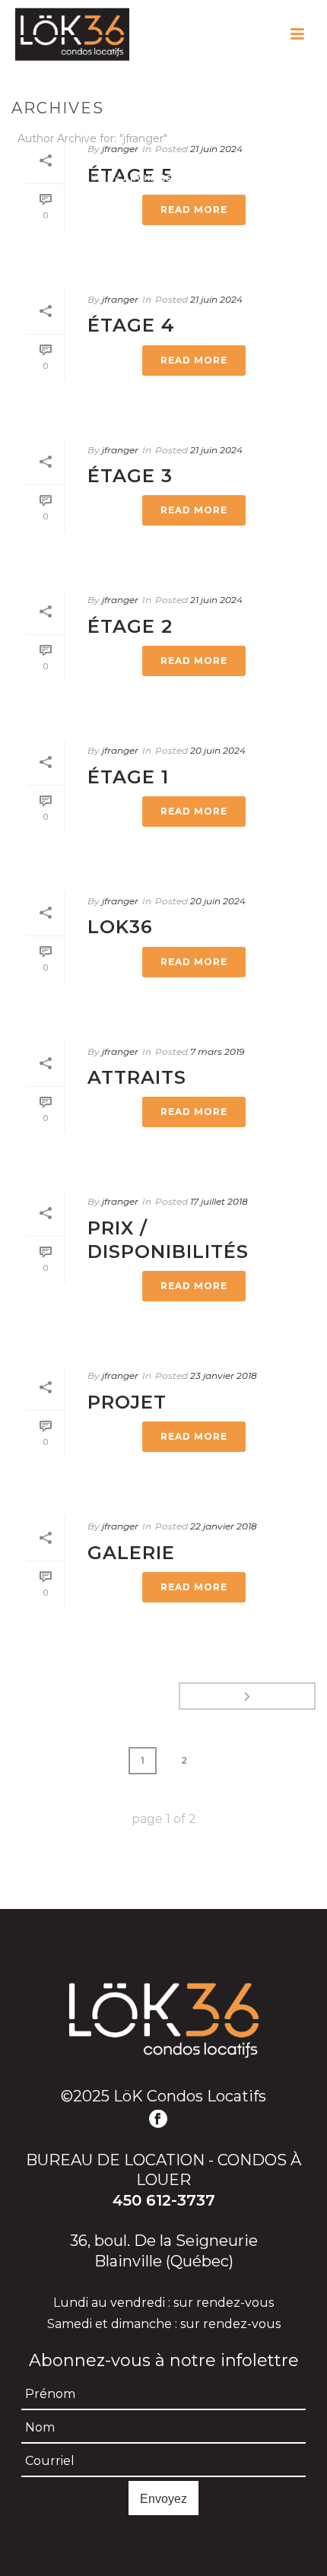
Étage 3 (130, 476)
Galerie (131, 1553)
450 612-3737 (164, 2200)
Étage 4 (131, 325)
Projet (127, 1402)
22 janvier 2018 (224, 1526)
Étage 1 (128, 777)
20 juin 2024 (218, 750)
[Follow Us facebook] (158, 2120)
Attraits (137, 1077)
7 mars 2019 (217, 1051)
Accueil (91, 178)
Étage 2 (130, 626)
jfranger (120, 299)
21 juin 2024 (216, 299)
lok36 (120, 927)
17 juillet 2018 (219, 1201)
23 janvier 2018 (224, 1375)
